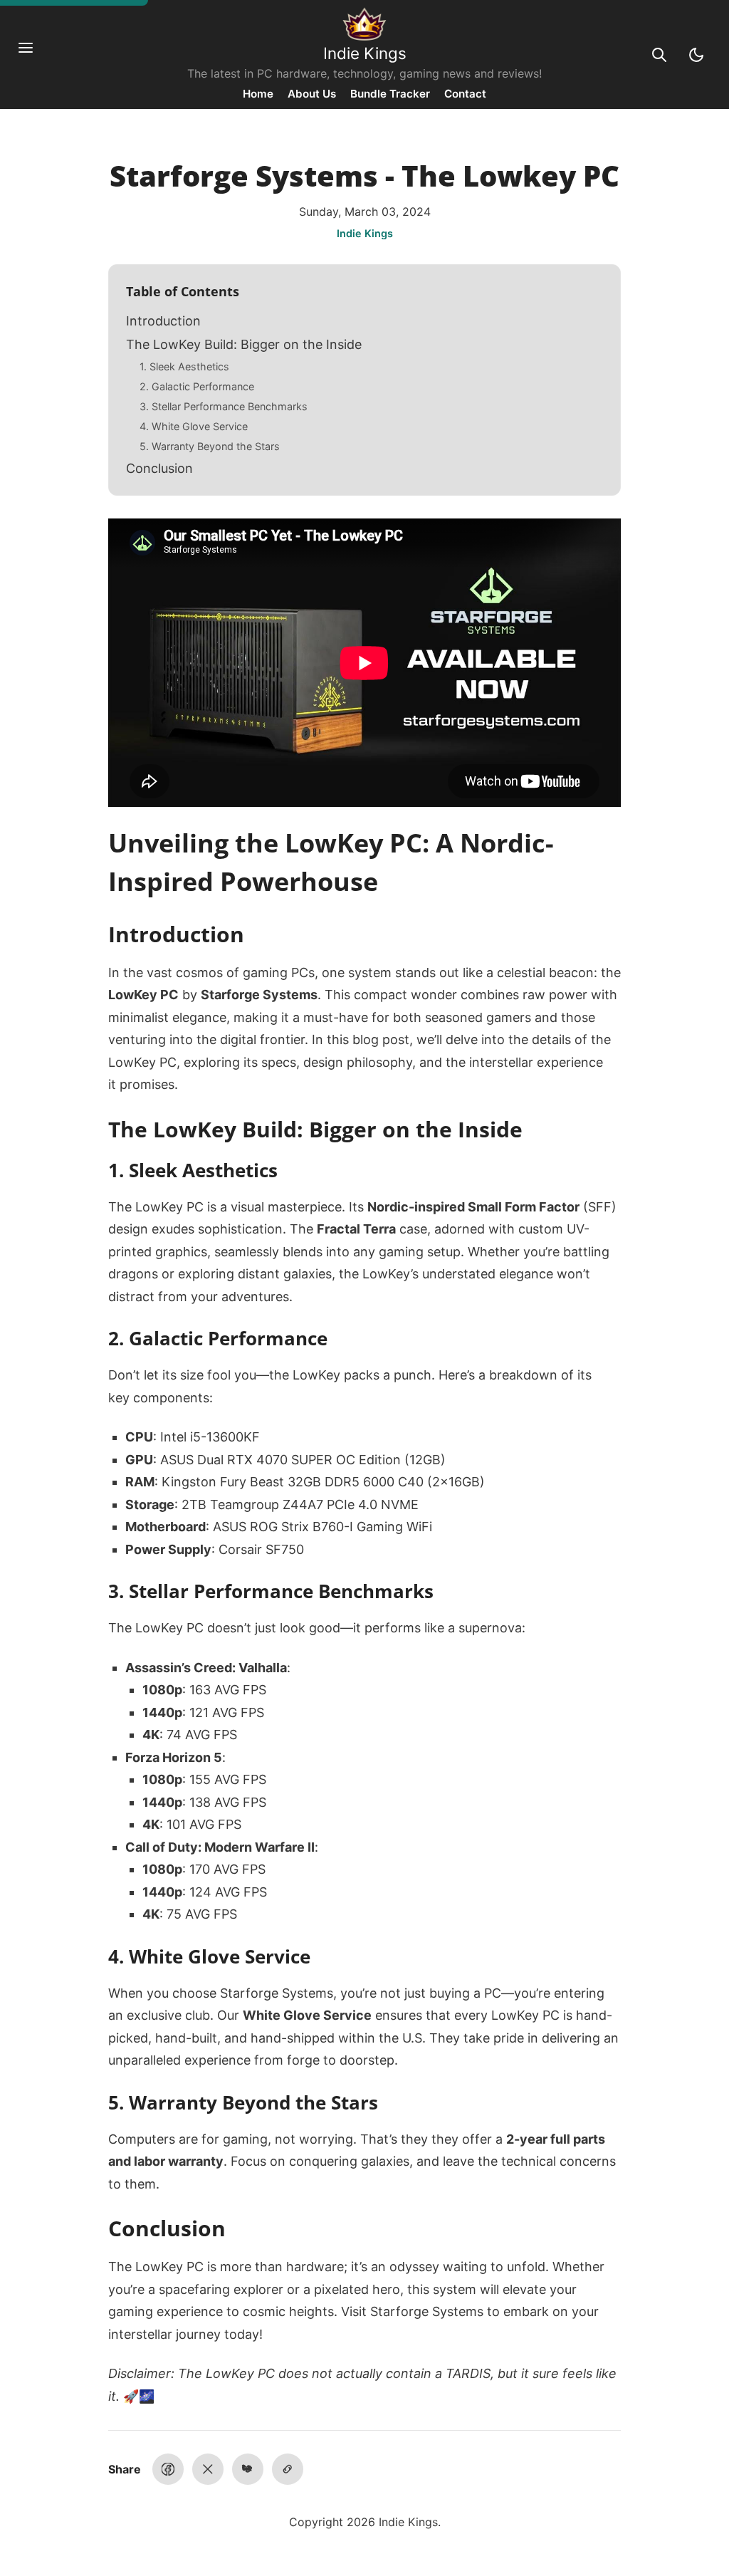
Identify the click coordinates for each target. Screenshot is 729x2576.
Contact (465, 94)
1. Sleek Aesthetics (184, 366)
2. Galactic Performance (197, 386)
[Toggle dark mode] (696, 55)
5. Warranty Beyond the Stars (210, 446)
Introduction (163, 321)
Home (258, 94)
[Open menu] (33, 55)
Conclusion (159, 468)
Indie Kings (365, 53)
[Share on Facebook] (168, 2469)
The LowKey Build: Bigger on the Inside (244, 344)
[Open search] (659, 55)
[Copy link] (288, 2469)
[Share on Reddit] (248, 2469)
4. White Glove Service (194, 426)
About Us (312, 94)
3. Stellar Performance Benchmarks (224, 406)
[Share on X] (208, 2469)
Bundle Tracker (390, 94)
